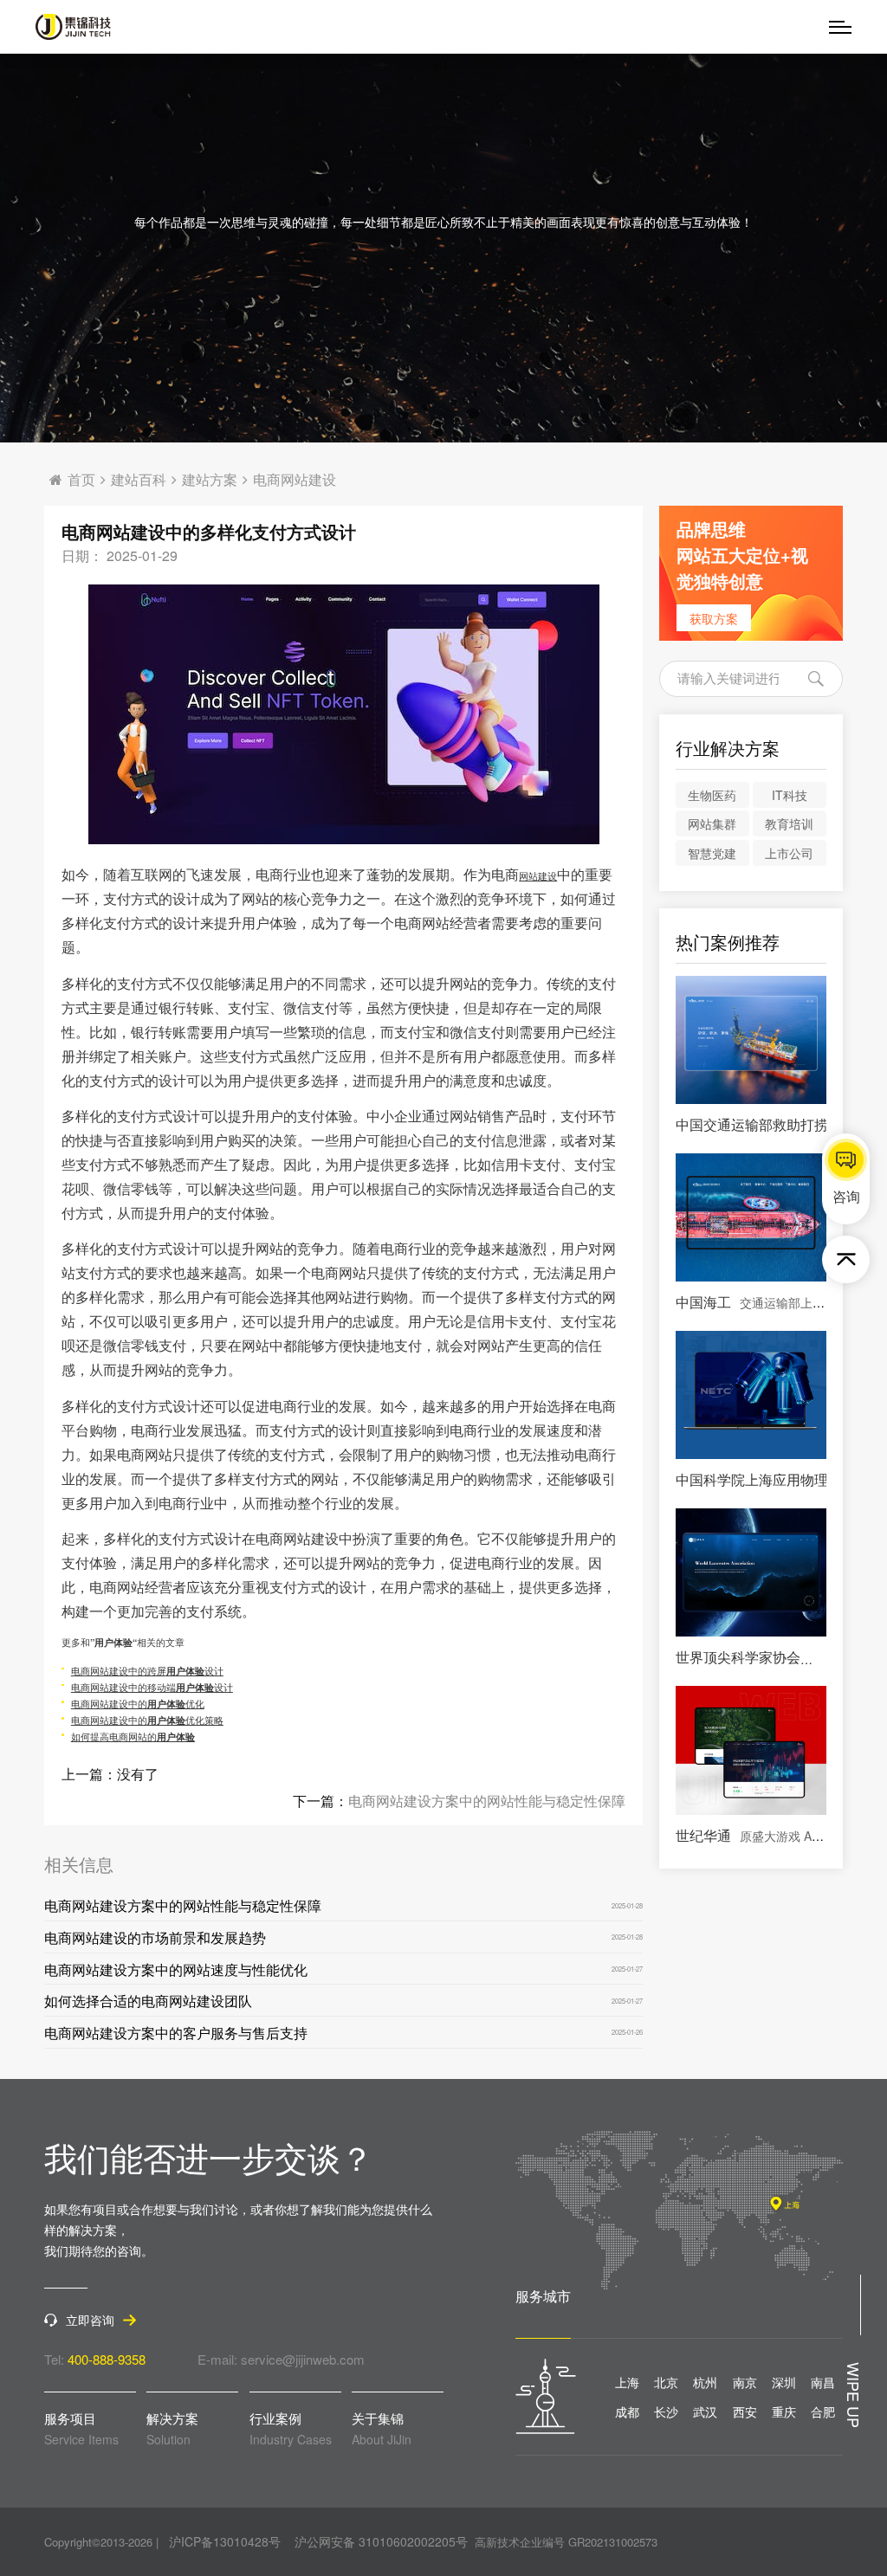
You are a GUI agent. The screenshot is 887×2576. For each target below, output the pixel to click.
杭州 (705, 2382)
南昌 (823, 2382)
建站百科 (139, 480)
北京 (666, 2382)
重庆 (784, 2411)
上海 (627, 2382)
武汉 (705, 2411)
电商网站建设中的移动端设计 (152, 1687)
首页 (81, 480)
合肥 (823, 2411)
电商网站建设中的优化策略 (147, 1720)
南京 (745, 2382)
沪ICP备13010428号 (225, 2541)
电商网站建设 (295, 480)
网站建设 (538, 876)
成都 (627, 2411)
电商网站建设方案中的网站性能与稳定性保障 (487, 1801)
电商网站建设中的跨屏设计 (147, 1671)
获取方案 (714, 618)
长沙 (666, 2411)
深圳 (784, 2382)
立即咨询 (90, 2320)
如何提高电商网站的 (133, 1737)
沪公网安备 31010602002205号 (381, 2541)
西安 (745, 2411)
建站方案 (210, 480)
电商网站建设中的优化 (138, 1704)
